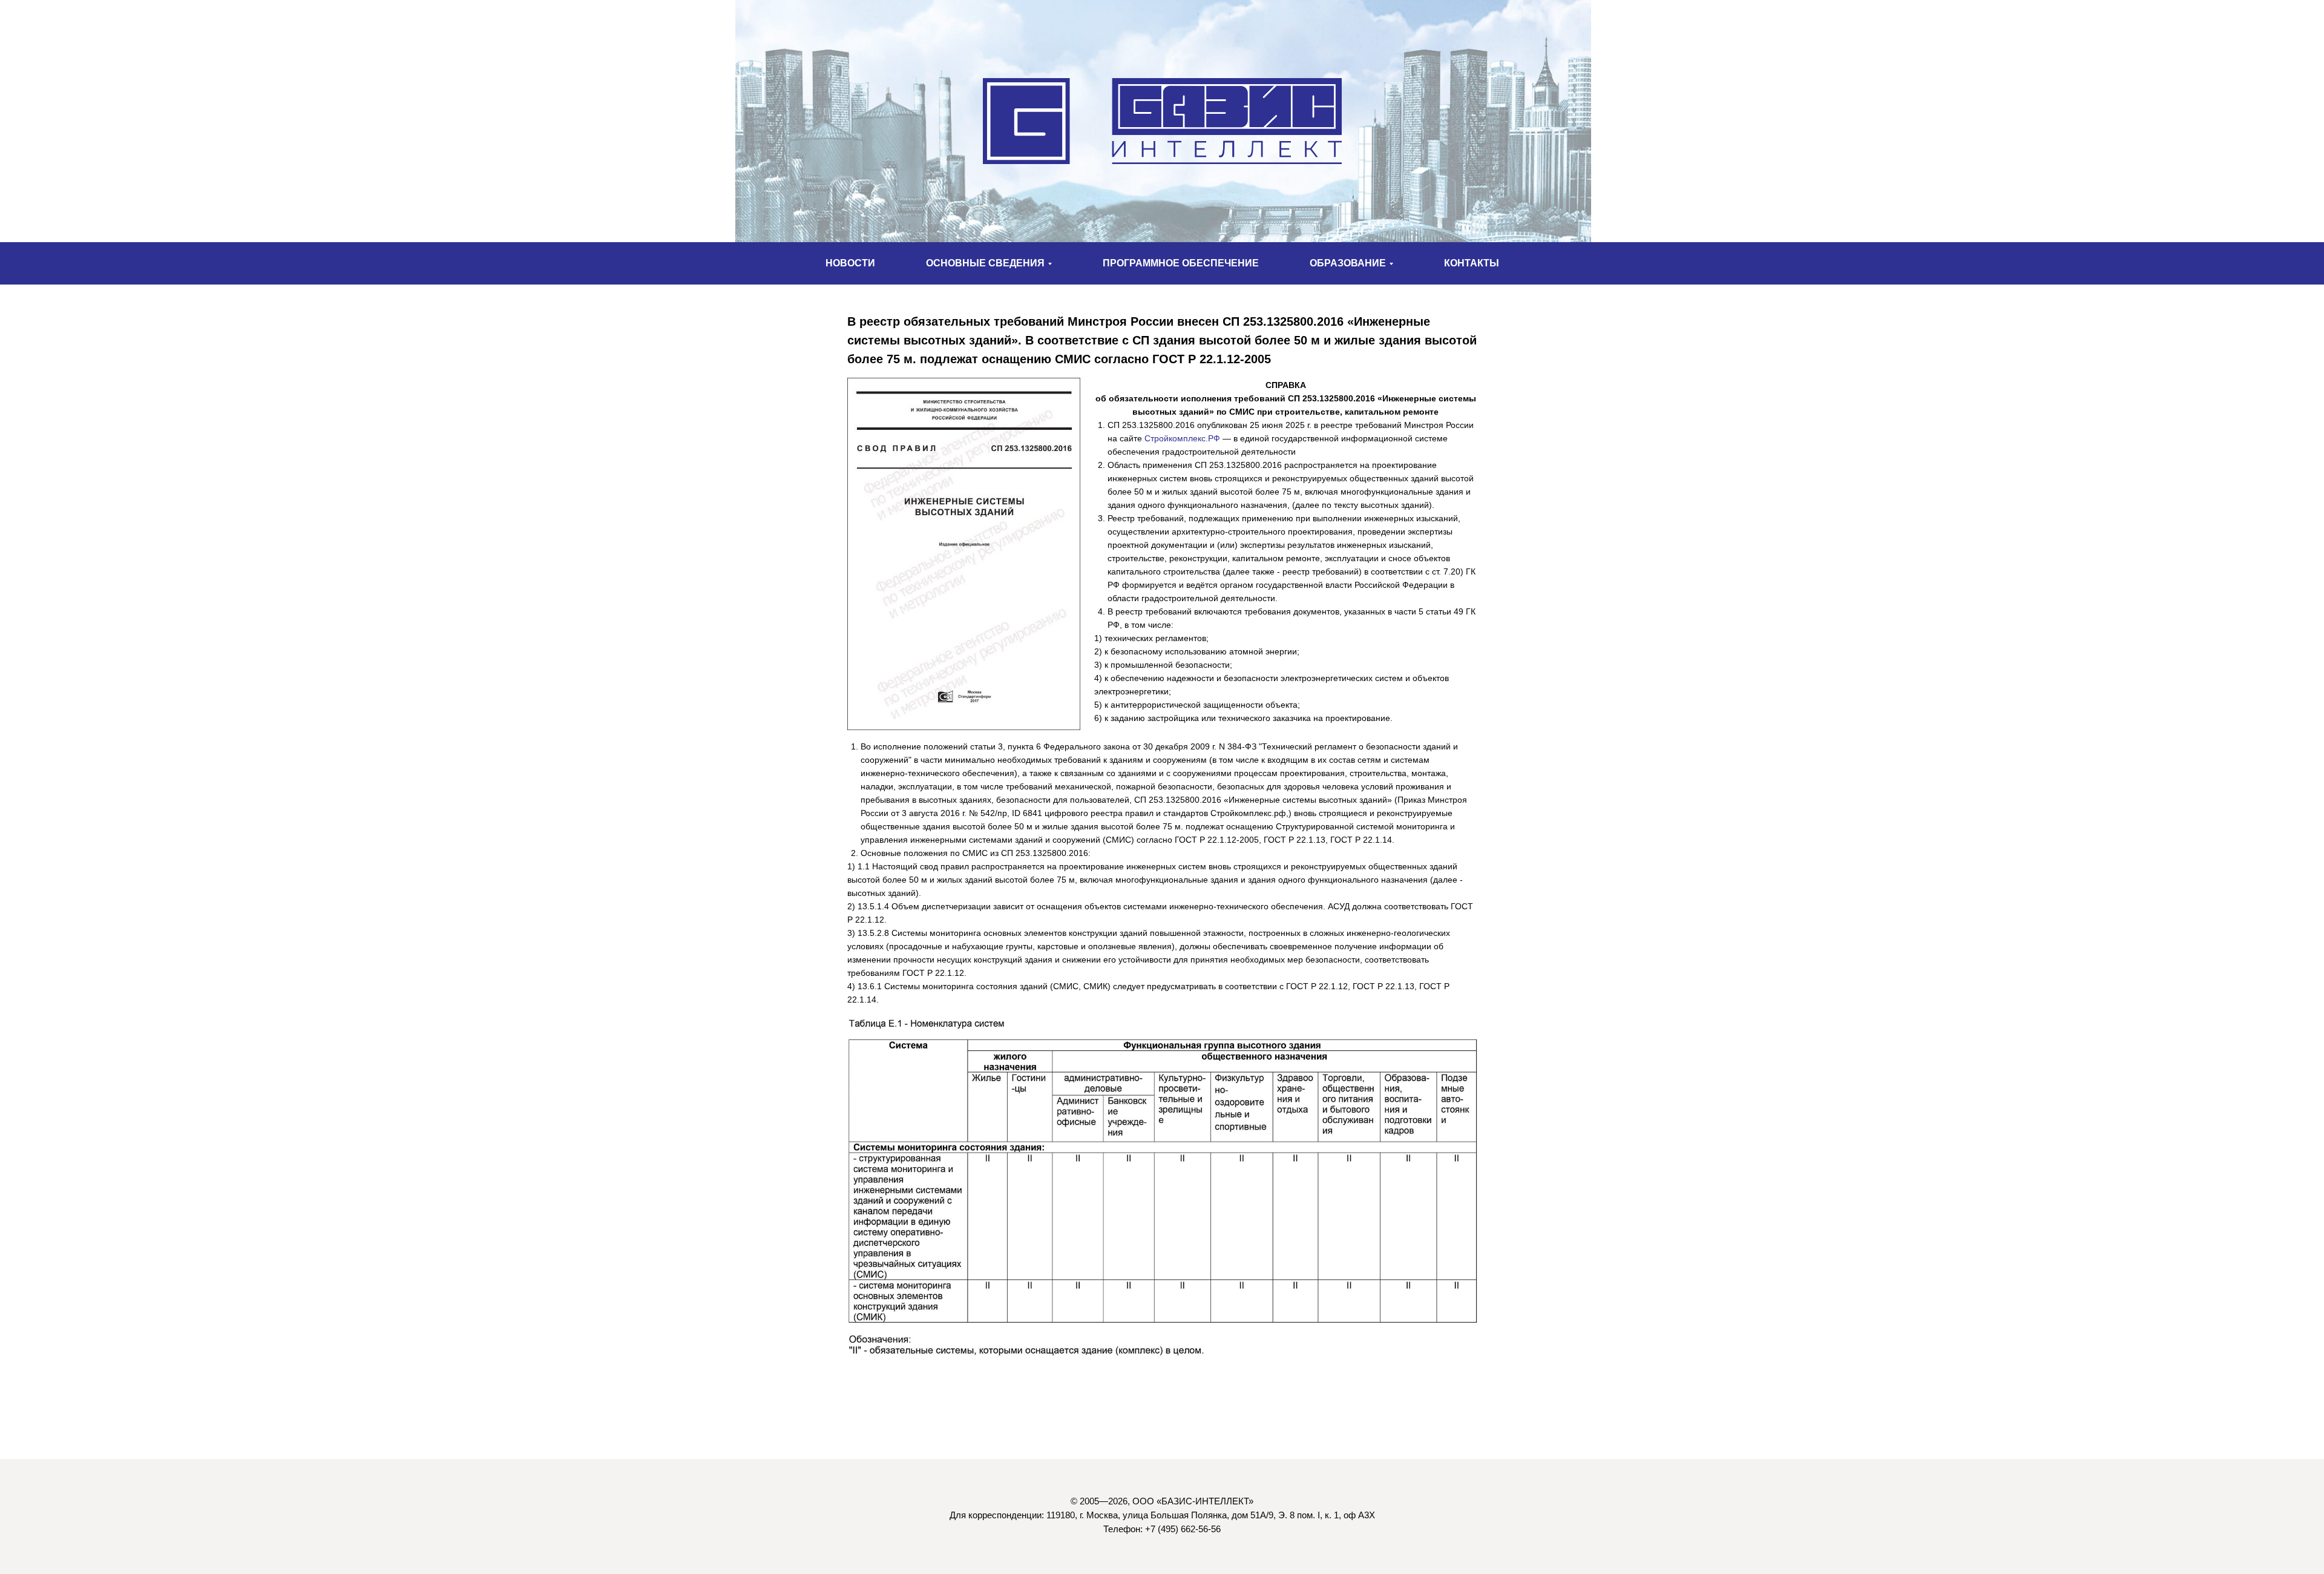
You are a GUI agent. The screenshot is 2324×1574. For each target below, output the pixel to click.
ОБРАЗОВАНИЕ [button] (1348, 263)
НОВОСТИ (850, 263)
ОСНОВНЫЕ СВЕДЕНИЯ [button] (985, 263)
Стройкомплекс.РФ (1182, 438)
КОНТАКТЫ (1472, 263)
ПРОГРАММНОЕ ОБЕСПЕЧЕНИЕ (1181, 263)
